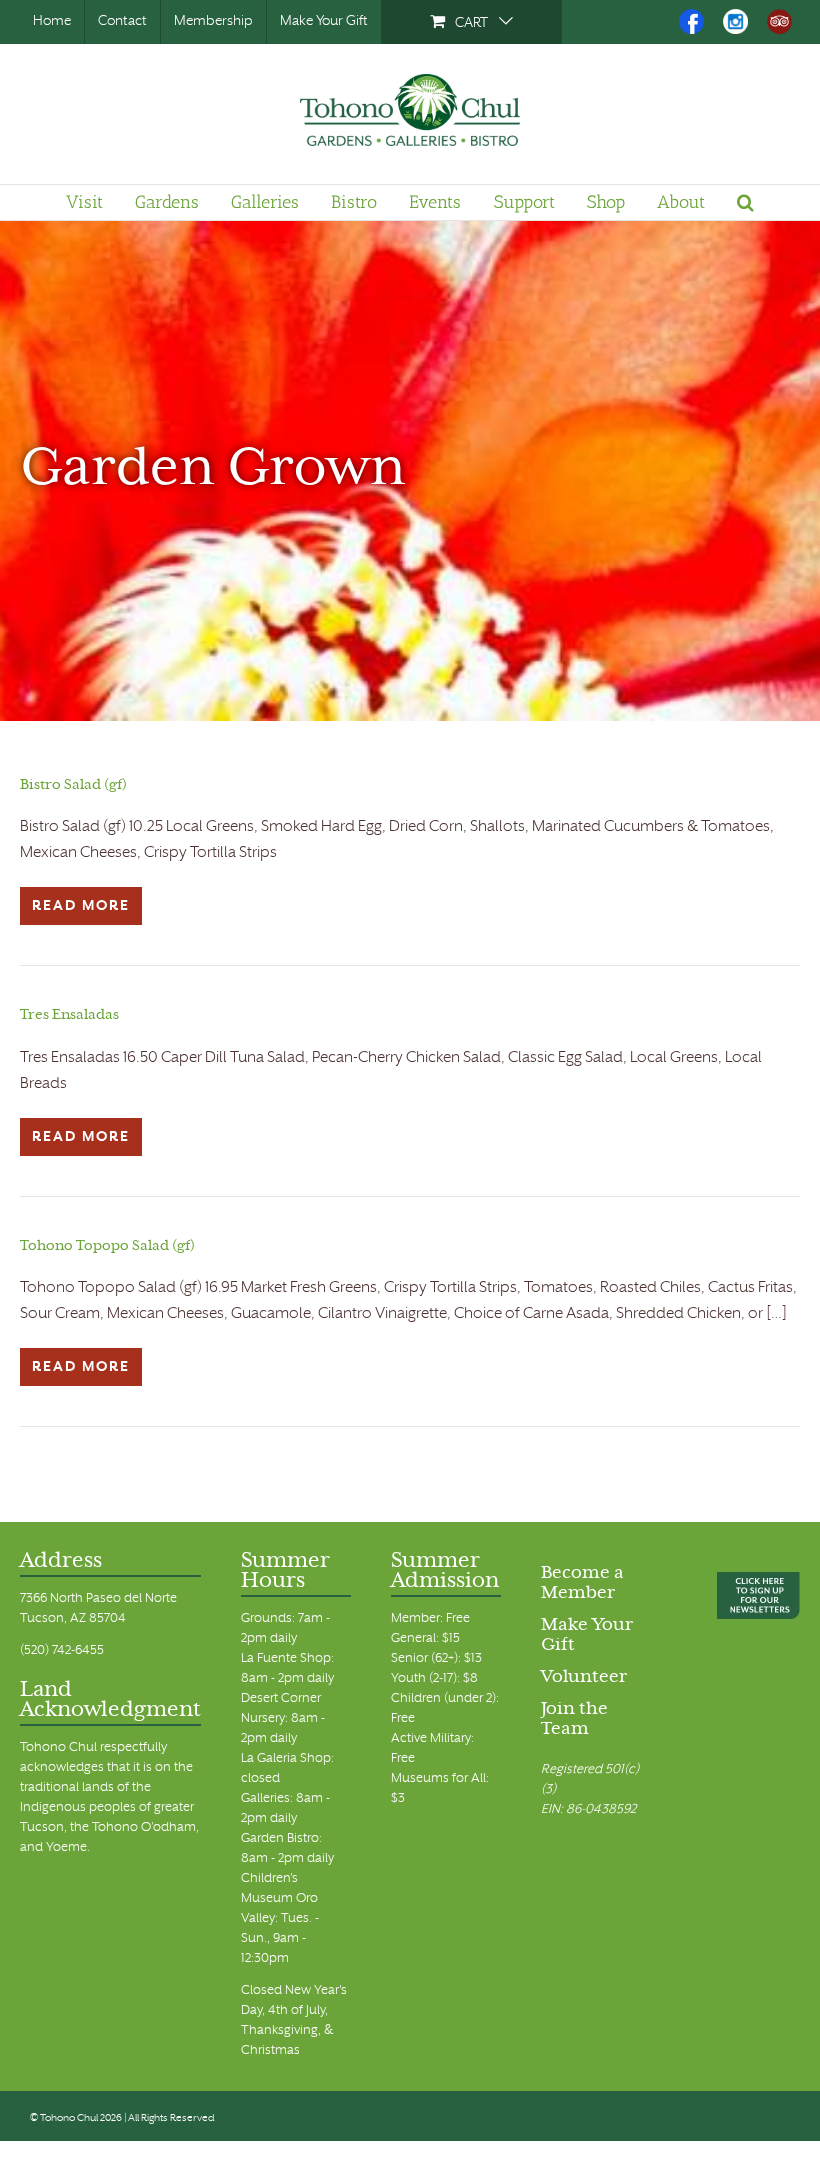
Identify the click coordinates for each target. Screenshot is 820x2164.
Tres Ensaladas (69, 1015)
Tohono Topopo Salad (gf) (107, 1246)
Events (435, 202)
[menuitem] (471, 22)
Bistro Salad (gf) (73, 785)
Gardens (167, 202)
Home (52, 21)
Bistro (354, 202)
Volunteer (584, 1678)
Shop (606, 202)
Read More (81, 906)
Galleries (265, 202)
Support (524, 202)
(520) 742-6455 (62, 1651)
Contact (122, 21)
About (681, 202)
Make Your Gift (324, 21)
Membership (213, 21)
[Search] (745, 202)
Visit (84, 202)
